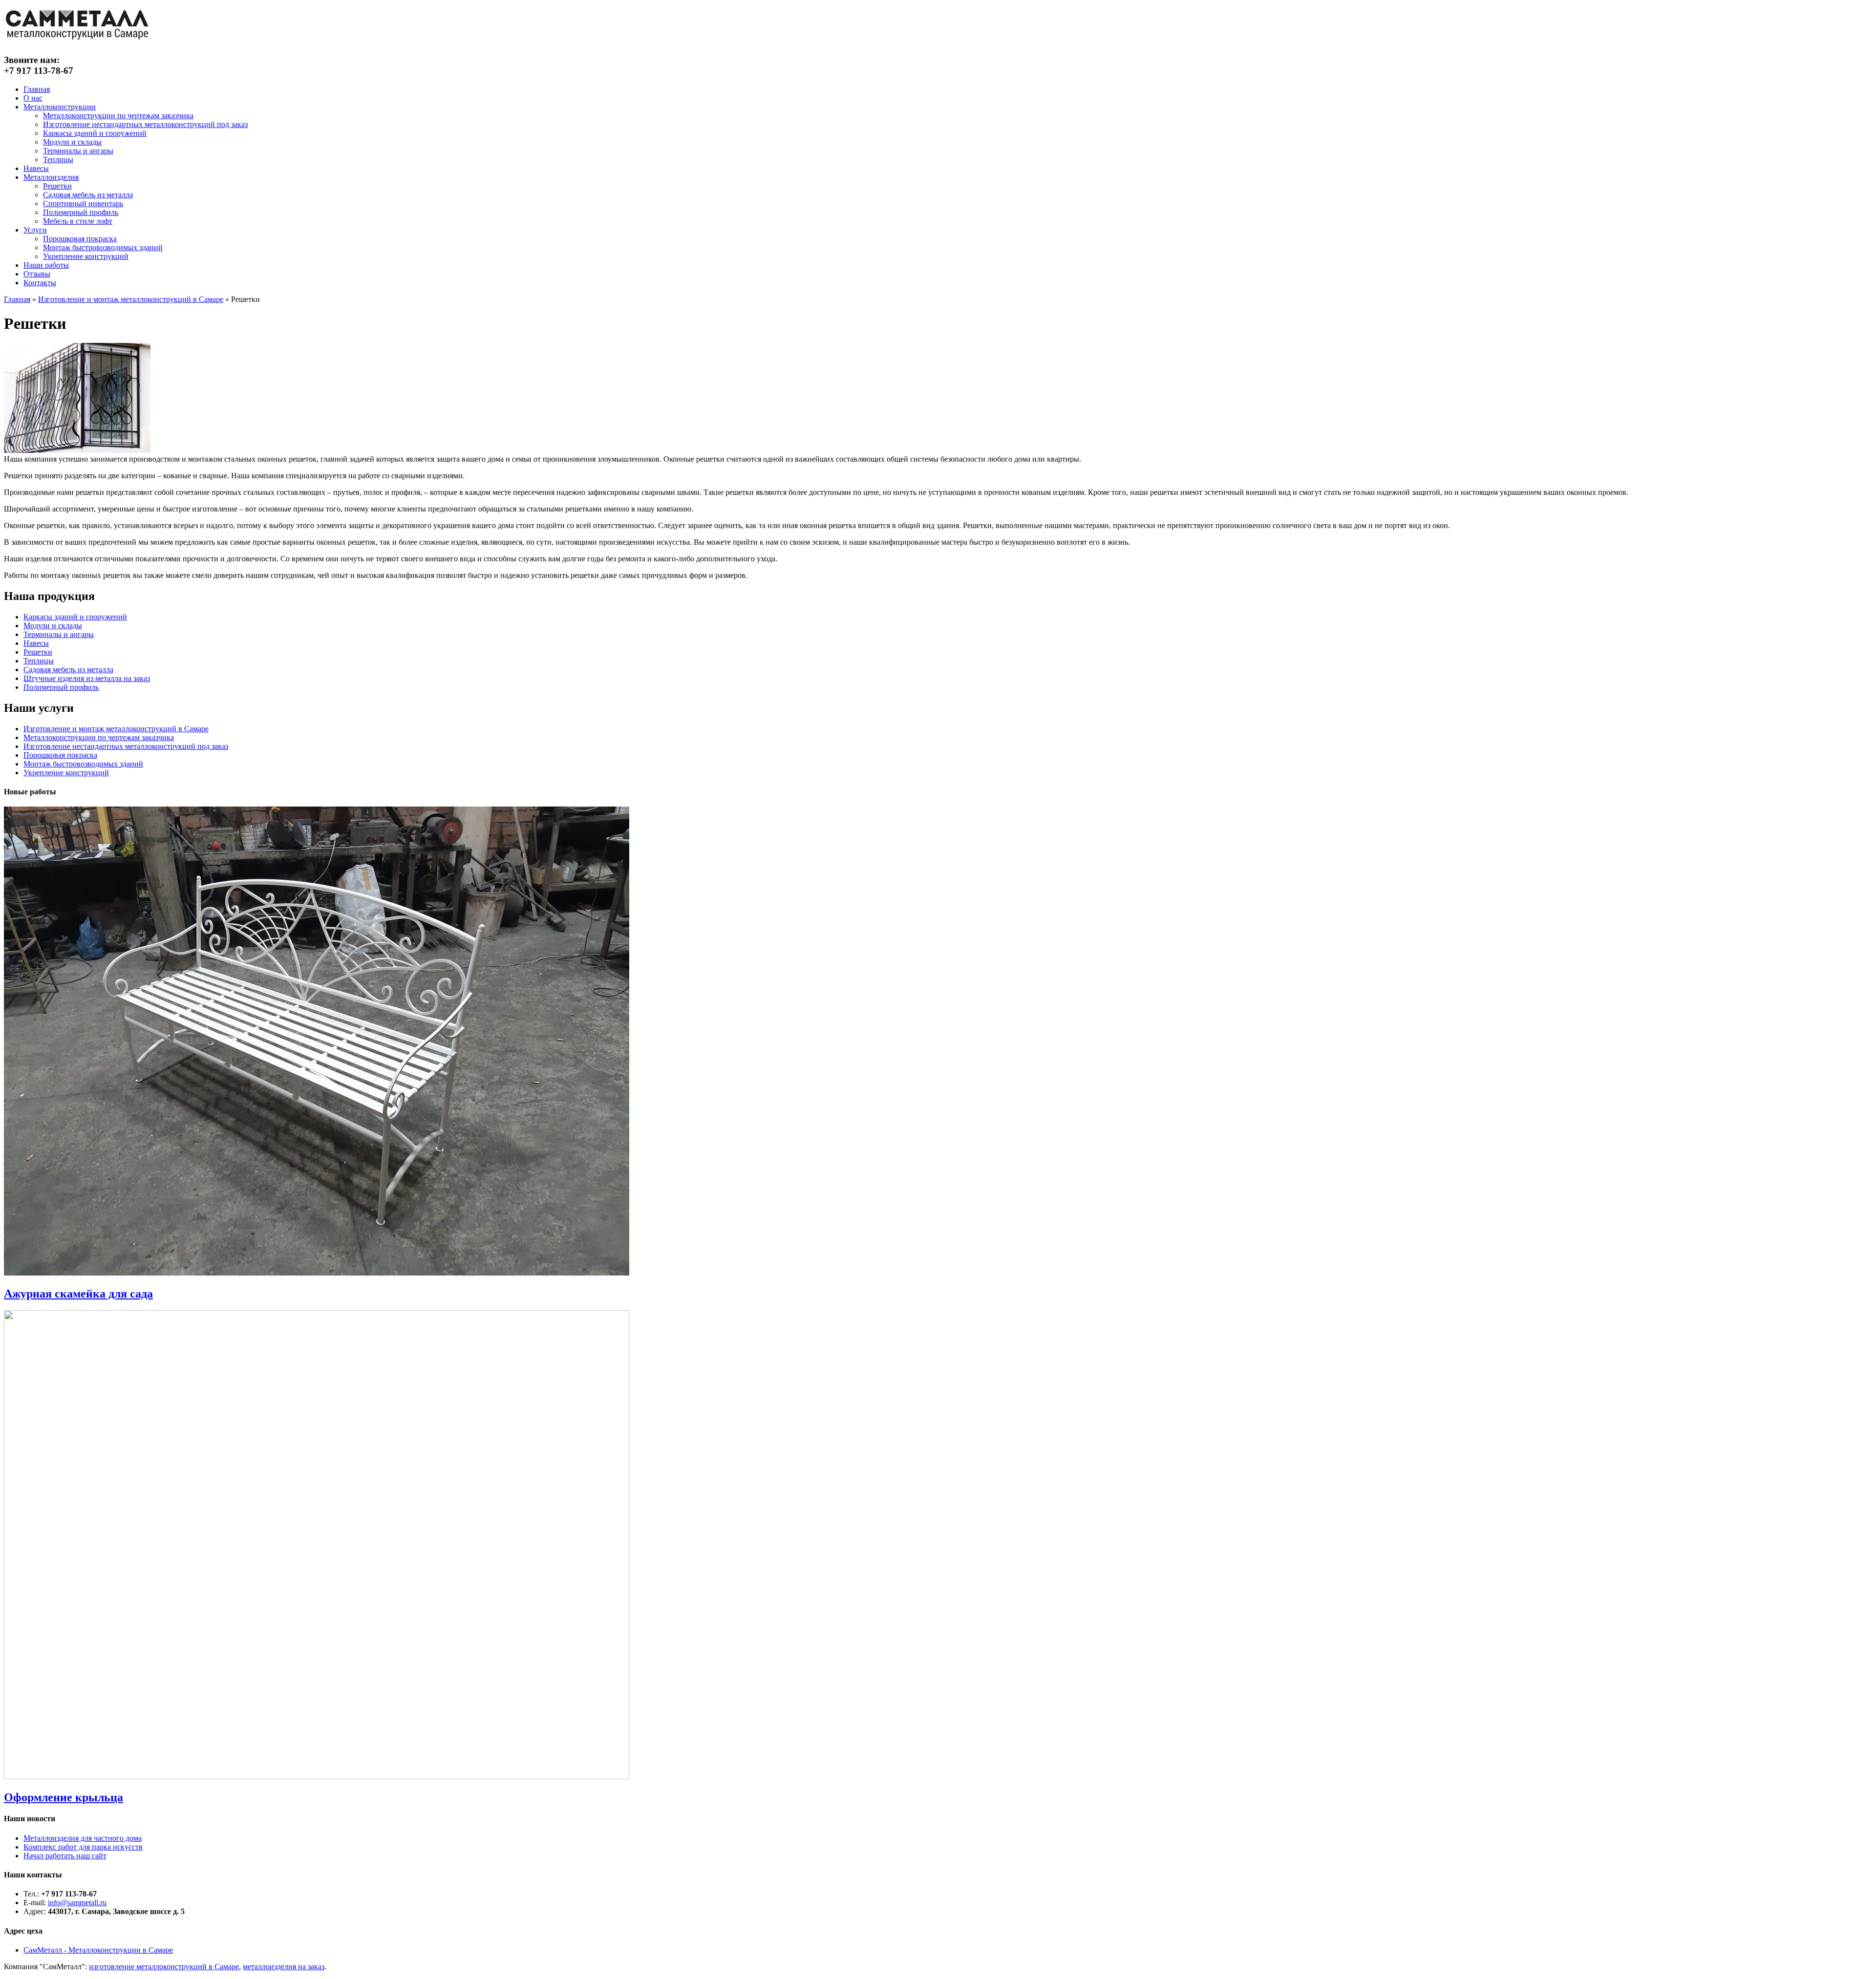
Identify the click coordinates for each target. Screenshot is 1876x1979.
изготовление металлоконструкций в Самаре (164, 1967)
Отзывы (37, 274)
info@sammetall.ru (77, 1903)
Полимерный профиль (81, 212)
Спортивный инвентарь (83, 203)
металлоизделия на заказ (284, 1967)
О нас (33, 98)
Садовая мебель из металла (88, 195)
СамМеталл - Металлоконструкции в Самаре (98, 1950)
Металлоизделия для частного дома (83, 1838)
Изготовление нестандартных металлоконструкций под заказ (145, 124)
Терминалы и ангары (78, 151)
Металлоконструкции (60, 107)
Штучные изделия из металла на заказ (87, 678)
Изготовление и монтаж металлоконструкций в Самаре (131, 299)
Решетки (57, 186)
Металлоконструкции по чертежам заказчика (118, 116)
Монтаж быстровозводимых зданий (103, 247)
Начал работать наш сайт (65, 1856)
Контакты (40, 283)
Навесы (36, 168)
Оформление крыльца (64, 1797)
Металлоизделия (51, 177)
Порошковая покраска (80, 239)
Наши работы (46, 265)
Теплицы (58, 160)
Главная (37, 89)
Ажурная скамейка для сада (78, 1294)
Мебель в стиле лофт (78, 221)
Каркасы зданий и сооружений (95, 133)
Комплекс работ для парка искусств (83, 1847)
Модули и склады (72, 142)
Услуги (35, 230)
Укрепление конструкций (86, 256)
